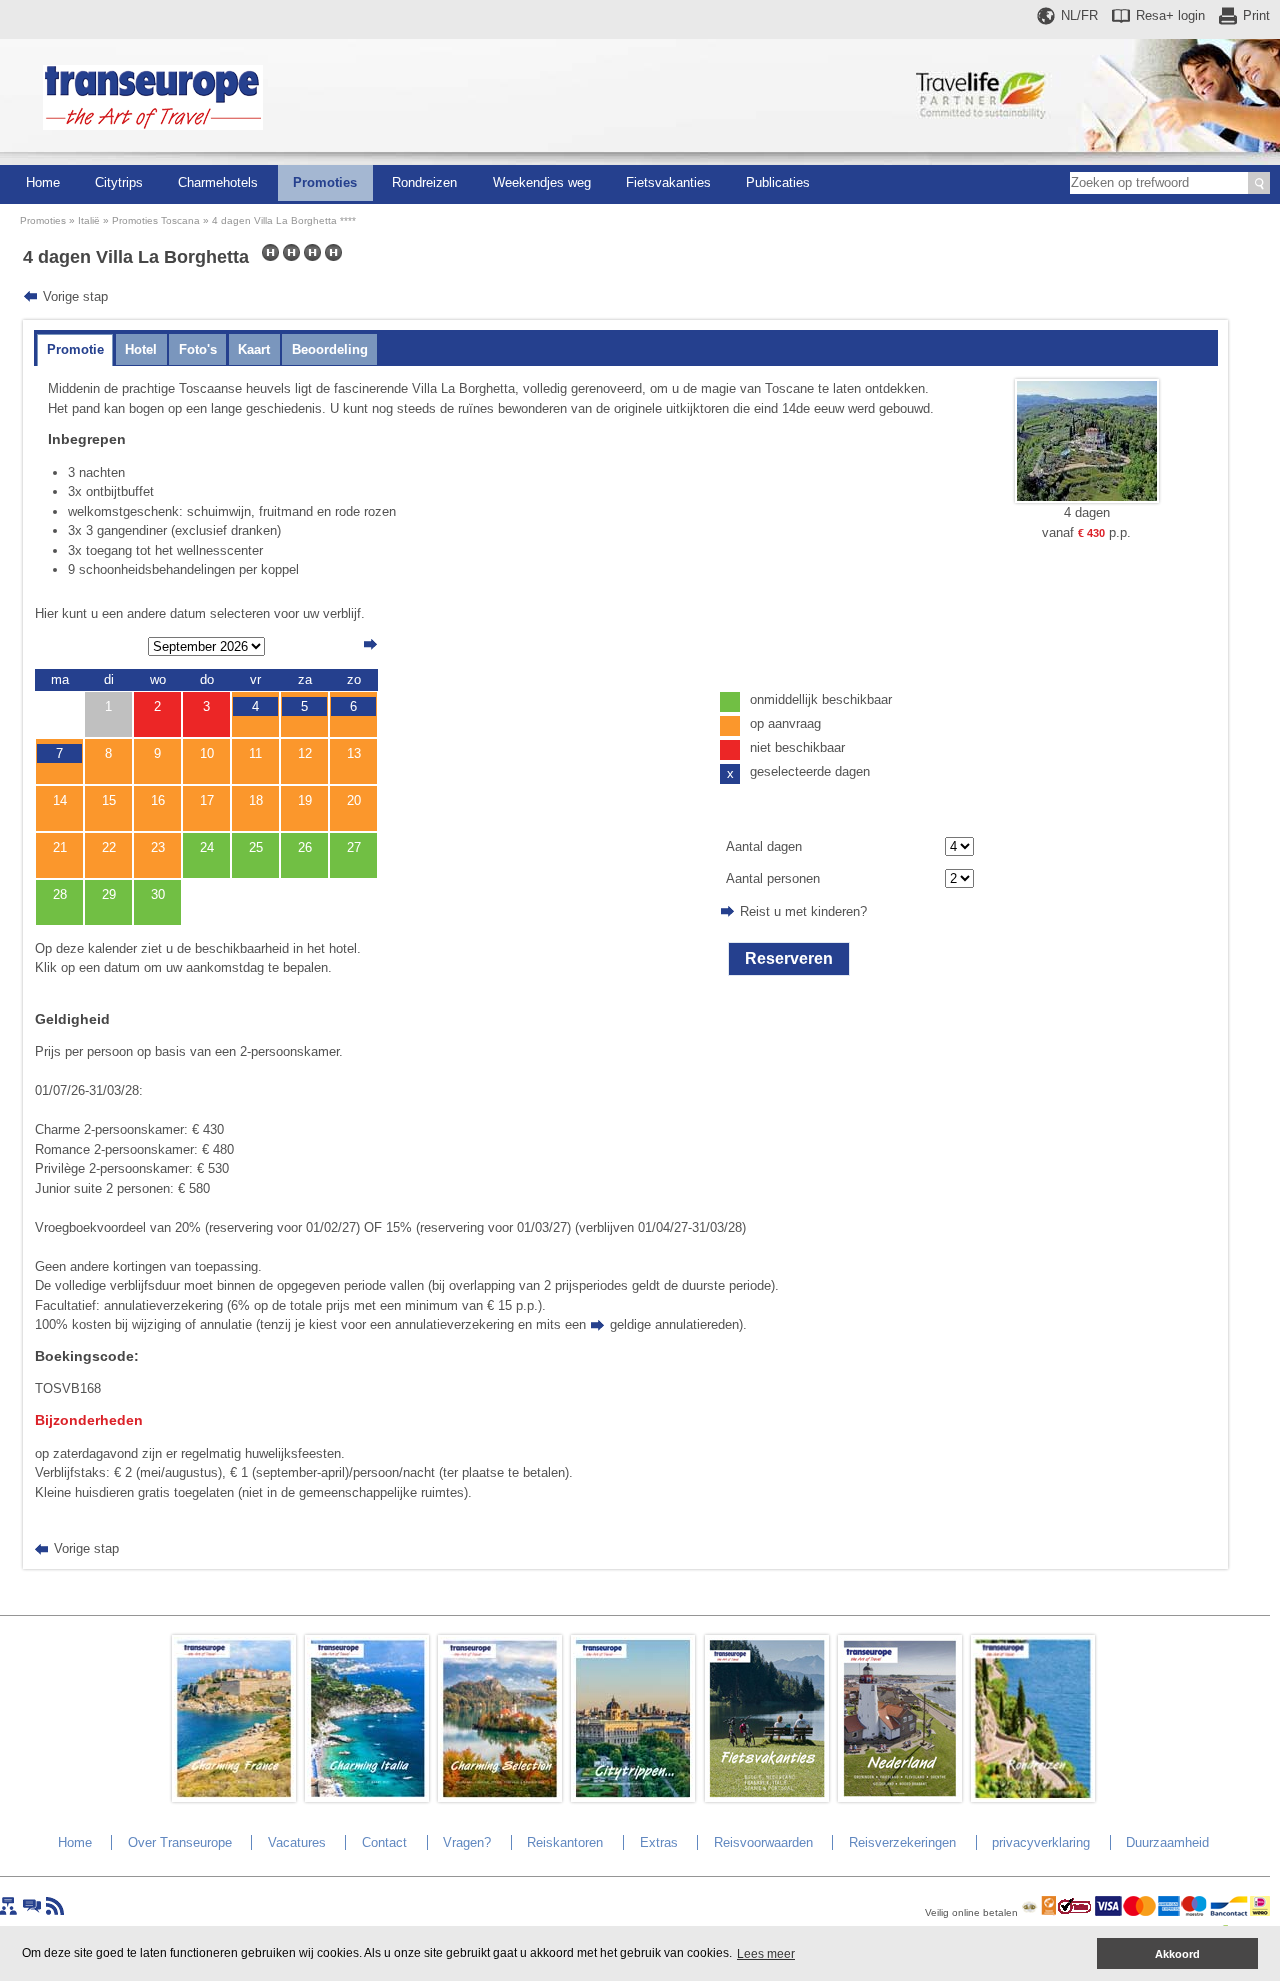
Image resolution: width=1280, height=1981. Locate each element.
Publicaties (778, 182)
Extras (659, 1842)
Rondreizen (424, 182)
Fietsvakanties (668, 182)
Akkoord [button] (1177, 1954)
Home (43, 182)
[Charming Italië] (367, 1797)
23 (158, 847)
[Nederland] (900, 1797)
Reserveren (789, 958)
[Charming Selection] (500, 1797)
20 (354, 800)
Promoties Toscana (156, 220)
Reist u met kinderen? (803, 911)
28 (60, 894)
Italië (89, 220)
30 (158, 894)
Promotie (75, 349)
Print (1256, 15)
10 (207, 753)
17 (207, 800)
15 (109, 800)
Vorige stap (75, 296)
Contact (384, 1842)
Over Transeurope (180, 1842)
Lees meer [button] (766, 1954)
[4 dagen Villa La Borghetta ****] (1087, 498)
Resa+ (1170, 15)
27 (354, 847)
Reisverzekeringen (902, 1842)
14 (60, 800)
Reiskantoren (565, 1842)
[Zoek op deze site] (1259, 183)
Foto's (198, 349)
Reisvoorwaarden (763, 1842)
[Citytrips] (633, 1797)
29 (109, 894)
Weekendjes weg (542, 182)
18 (256, 800)
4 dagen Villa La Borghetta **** (284, 220)
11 (255, 753)
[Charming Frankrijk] (234, 1797)
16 (158, 800)
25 (256, 847)
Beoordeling (330, 349)
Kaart (254, 349)
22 (109, 847)
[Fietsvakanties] (767, 1797)
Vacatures (297, 1842)
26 (305, 847)
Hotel (141, 349)
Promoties (325, 182)
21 (60, 847)
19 (305, 800)
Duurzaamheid (1167, 1842)
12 (305, 753)
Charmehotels (218, 182)
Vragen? (467, 1842)
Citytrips (119, 182)
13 (354, 753)
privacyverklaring (1041, 1842)
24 (207, 847)
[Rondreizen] (1033, 1797)
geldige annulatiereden (674, 1324)
